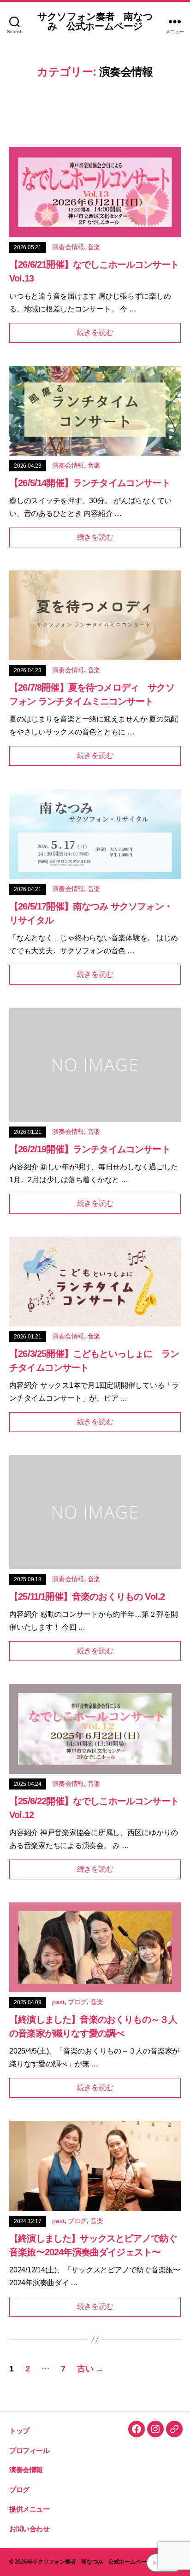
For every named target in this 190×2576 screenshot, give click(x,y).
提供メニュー (30, 2509)
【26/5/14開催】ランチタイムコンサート (90, 483)
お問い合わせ (30, 2529)
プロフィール (30, 2450)
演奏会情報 (68, 247)
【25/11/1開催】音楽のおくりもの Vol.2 (87, 1596)
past (58, 2002)
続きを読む (95, 332)
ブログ (77, 2002)
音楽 (94, 247)
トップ (19, 2431)
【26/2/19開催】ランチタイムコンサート (90, 1149)
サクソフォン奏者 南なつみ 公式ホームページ (95, 21)
